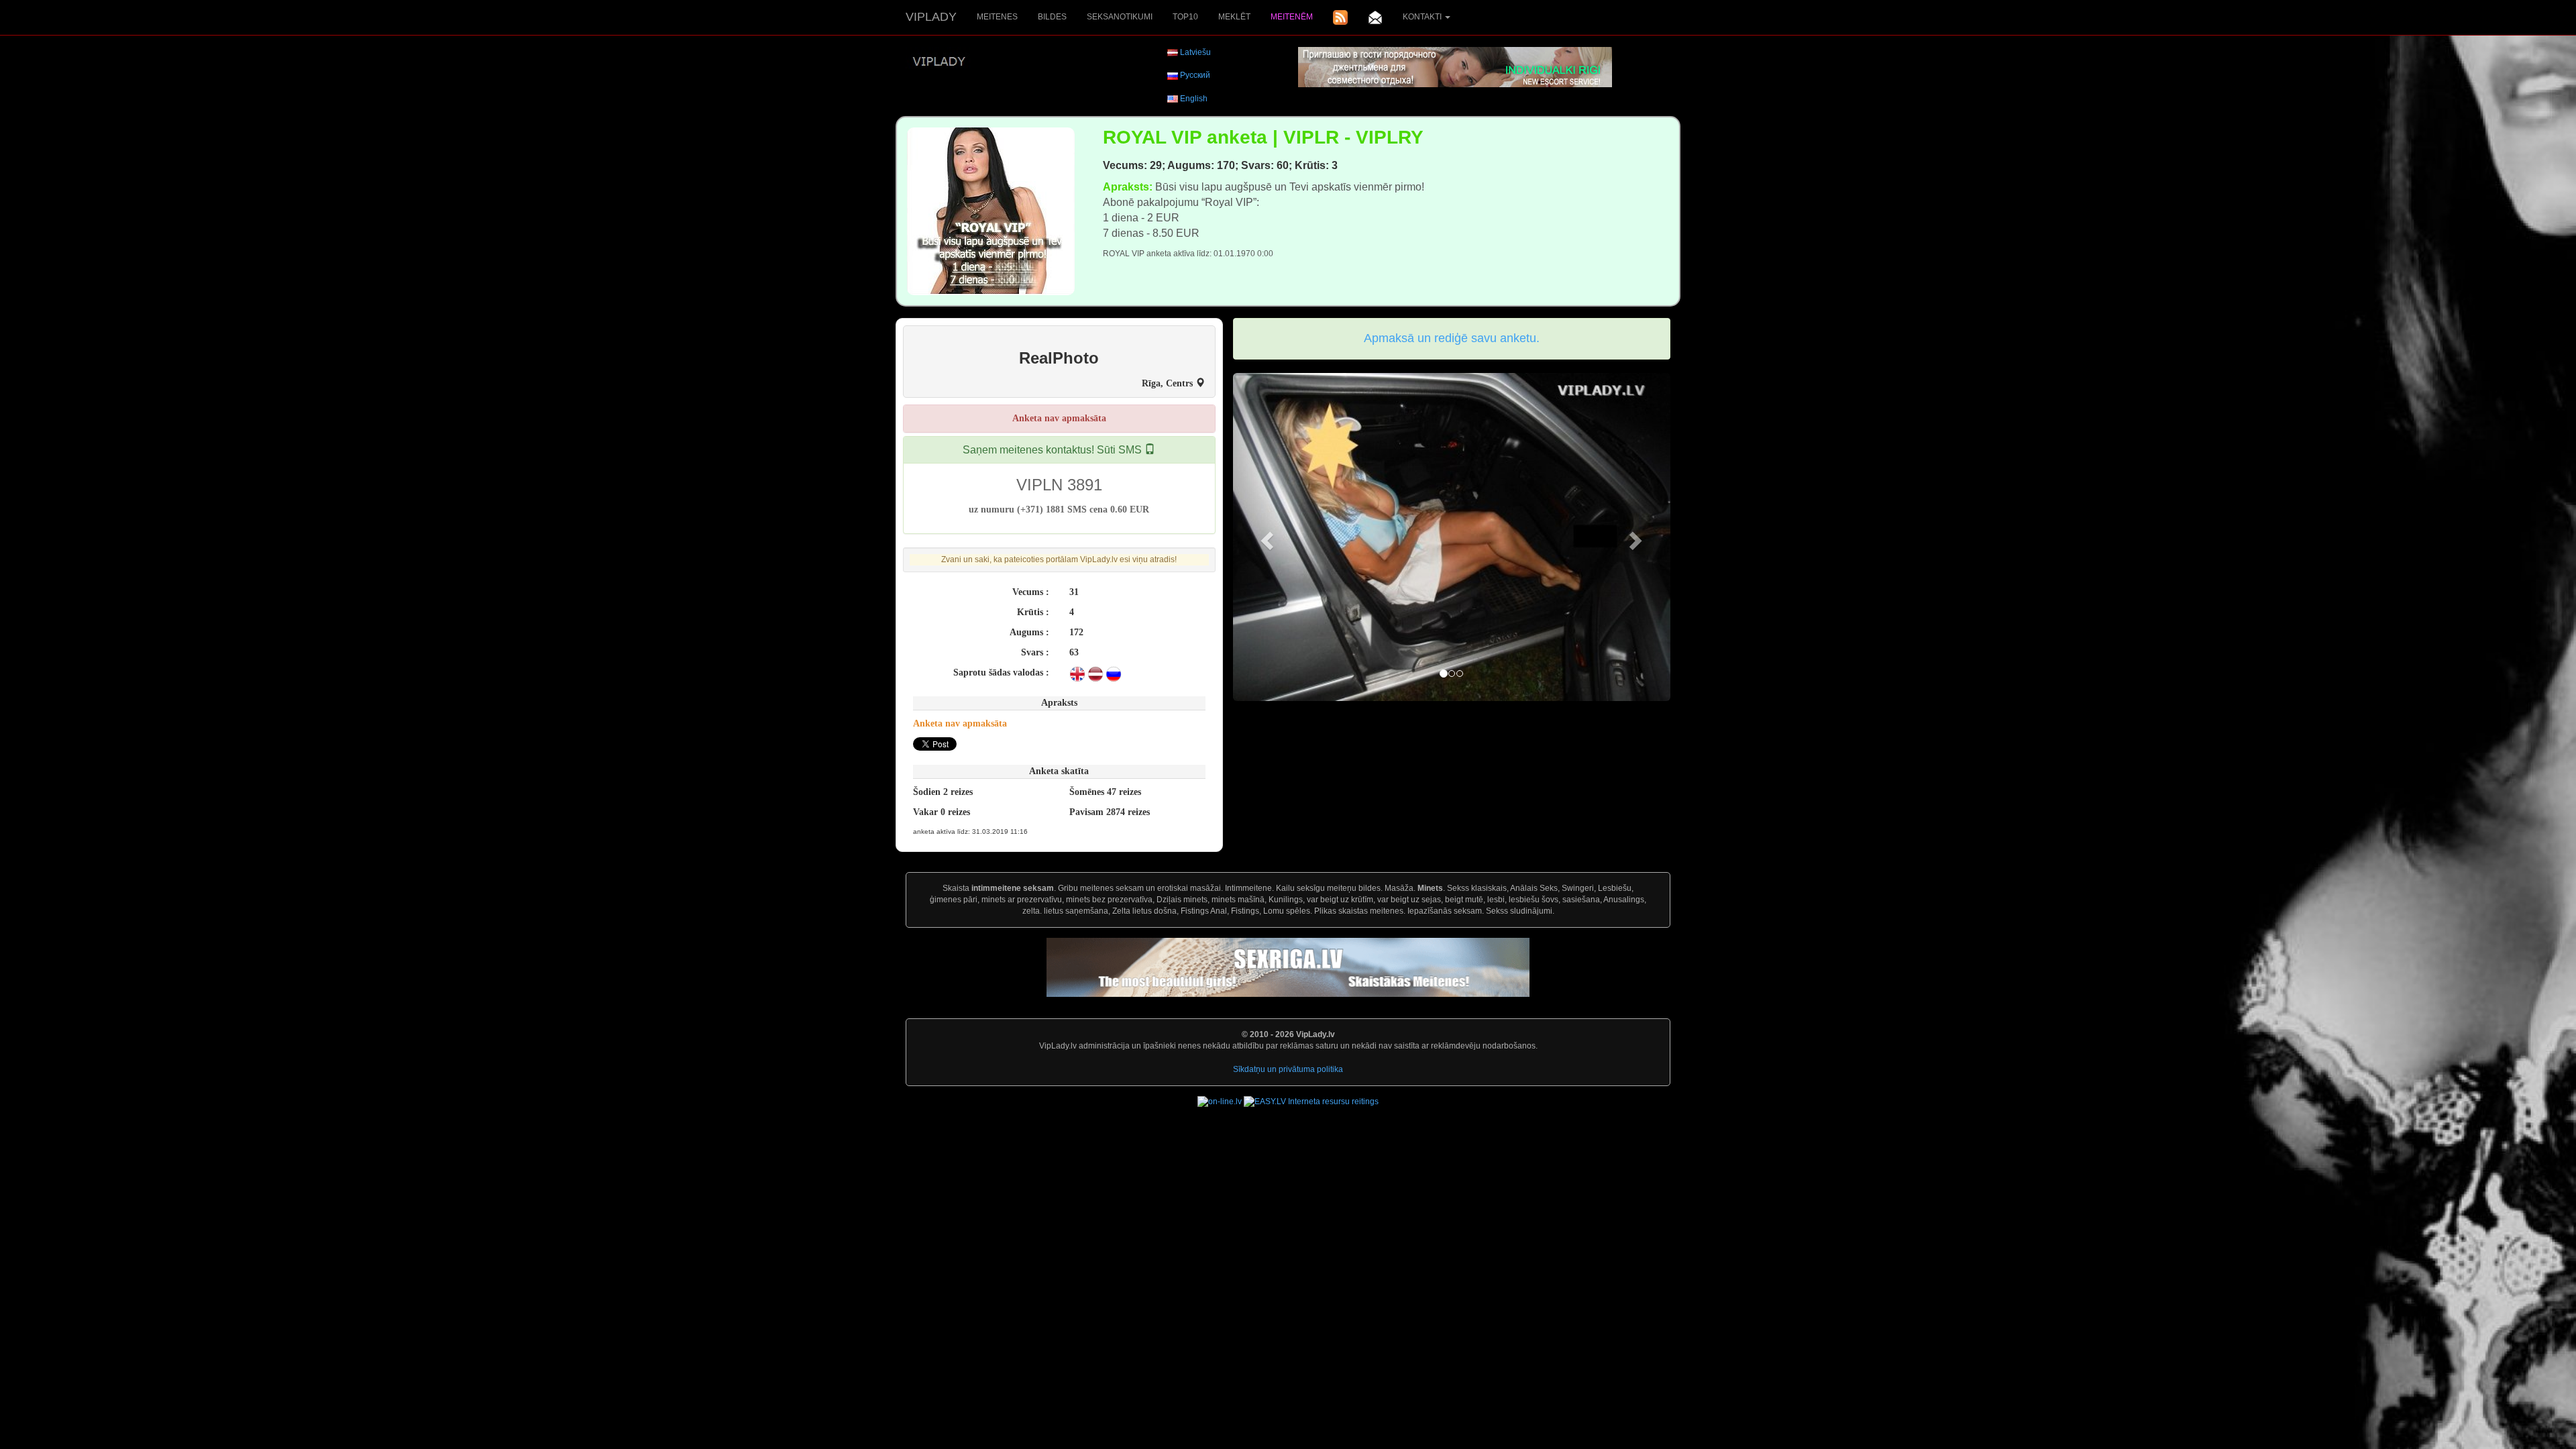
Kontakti (1423, 17)
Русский (1195, 75)
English (1194, 99)
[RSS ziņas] (1340, 17)
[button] (1266, 537)
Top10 (1185, 17)
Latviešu (1195, 52)
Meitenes (997, 17)
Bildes (1052, 17)
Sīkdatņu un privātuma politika (1288, 1069)
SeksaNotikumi (1120, 17)
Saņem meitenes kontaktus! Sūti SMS (1054, 450)
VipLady (931, 17)
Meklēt (1234, 17)
